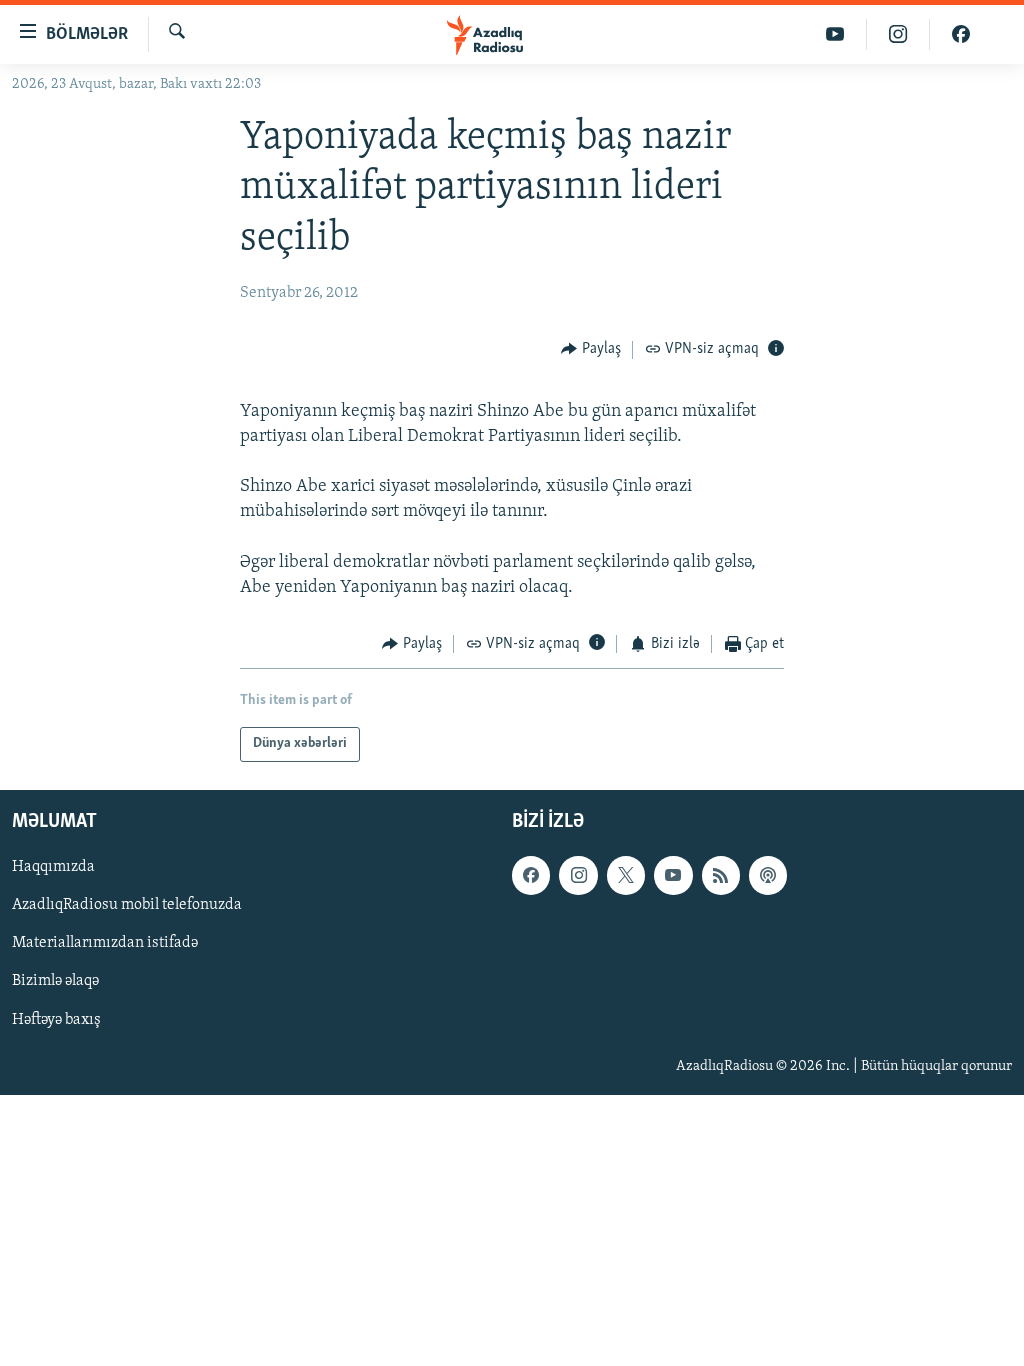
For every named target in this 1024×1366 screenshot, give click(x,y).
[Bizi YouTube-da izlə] (835, 34)
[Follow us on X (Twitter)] (626, 875)
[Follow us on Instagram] (578, 875)
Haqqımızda (53, 867)
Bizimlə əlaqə (55, 981)
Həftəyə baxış (56, 1019)
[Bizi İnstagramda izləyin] (898, 34)
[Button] (591, 350)
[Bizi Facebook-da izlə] (961, 34)
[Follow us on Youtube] (673, 875)
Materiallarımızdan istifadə (105, 943)
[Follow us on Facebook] (531, 875)
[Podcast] (768, 875)
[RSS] (721, 875)
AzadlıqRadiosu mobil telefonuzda (127, 905)
